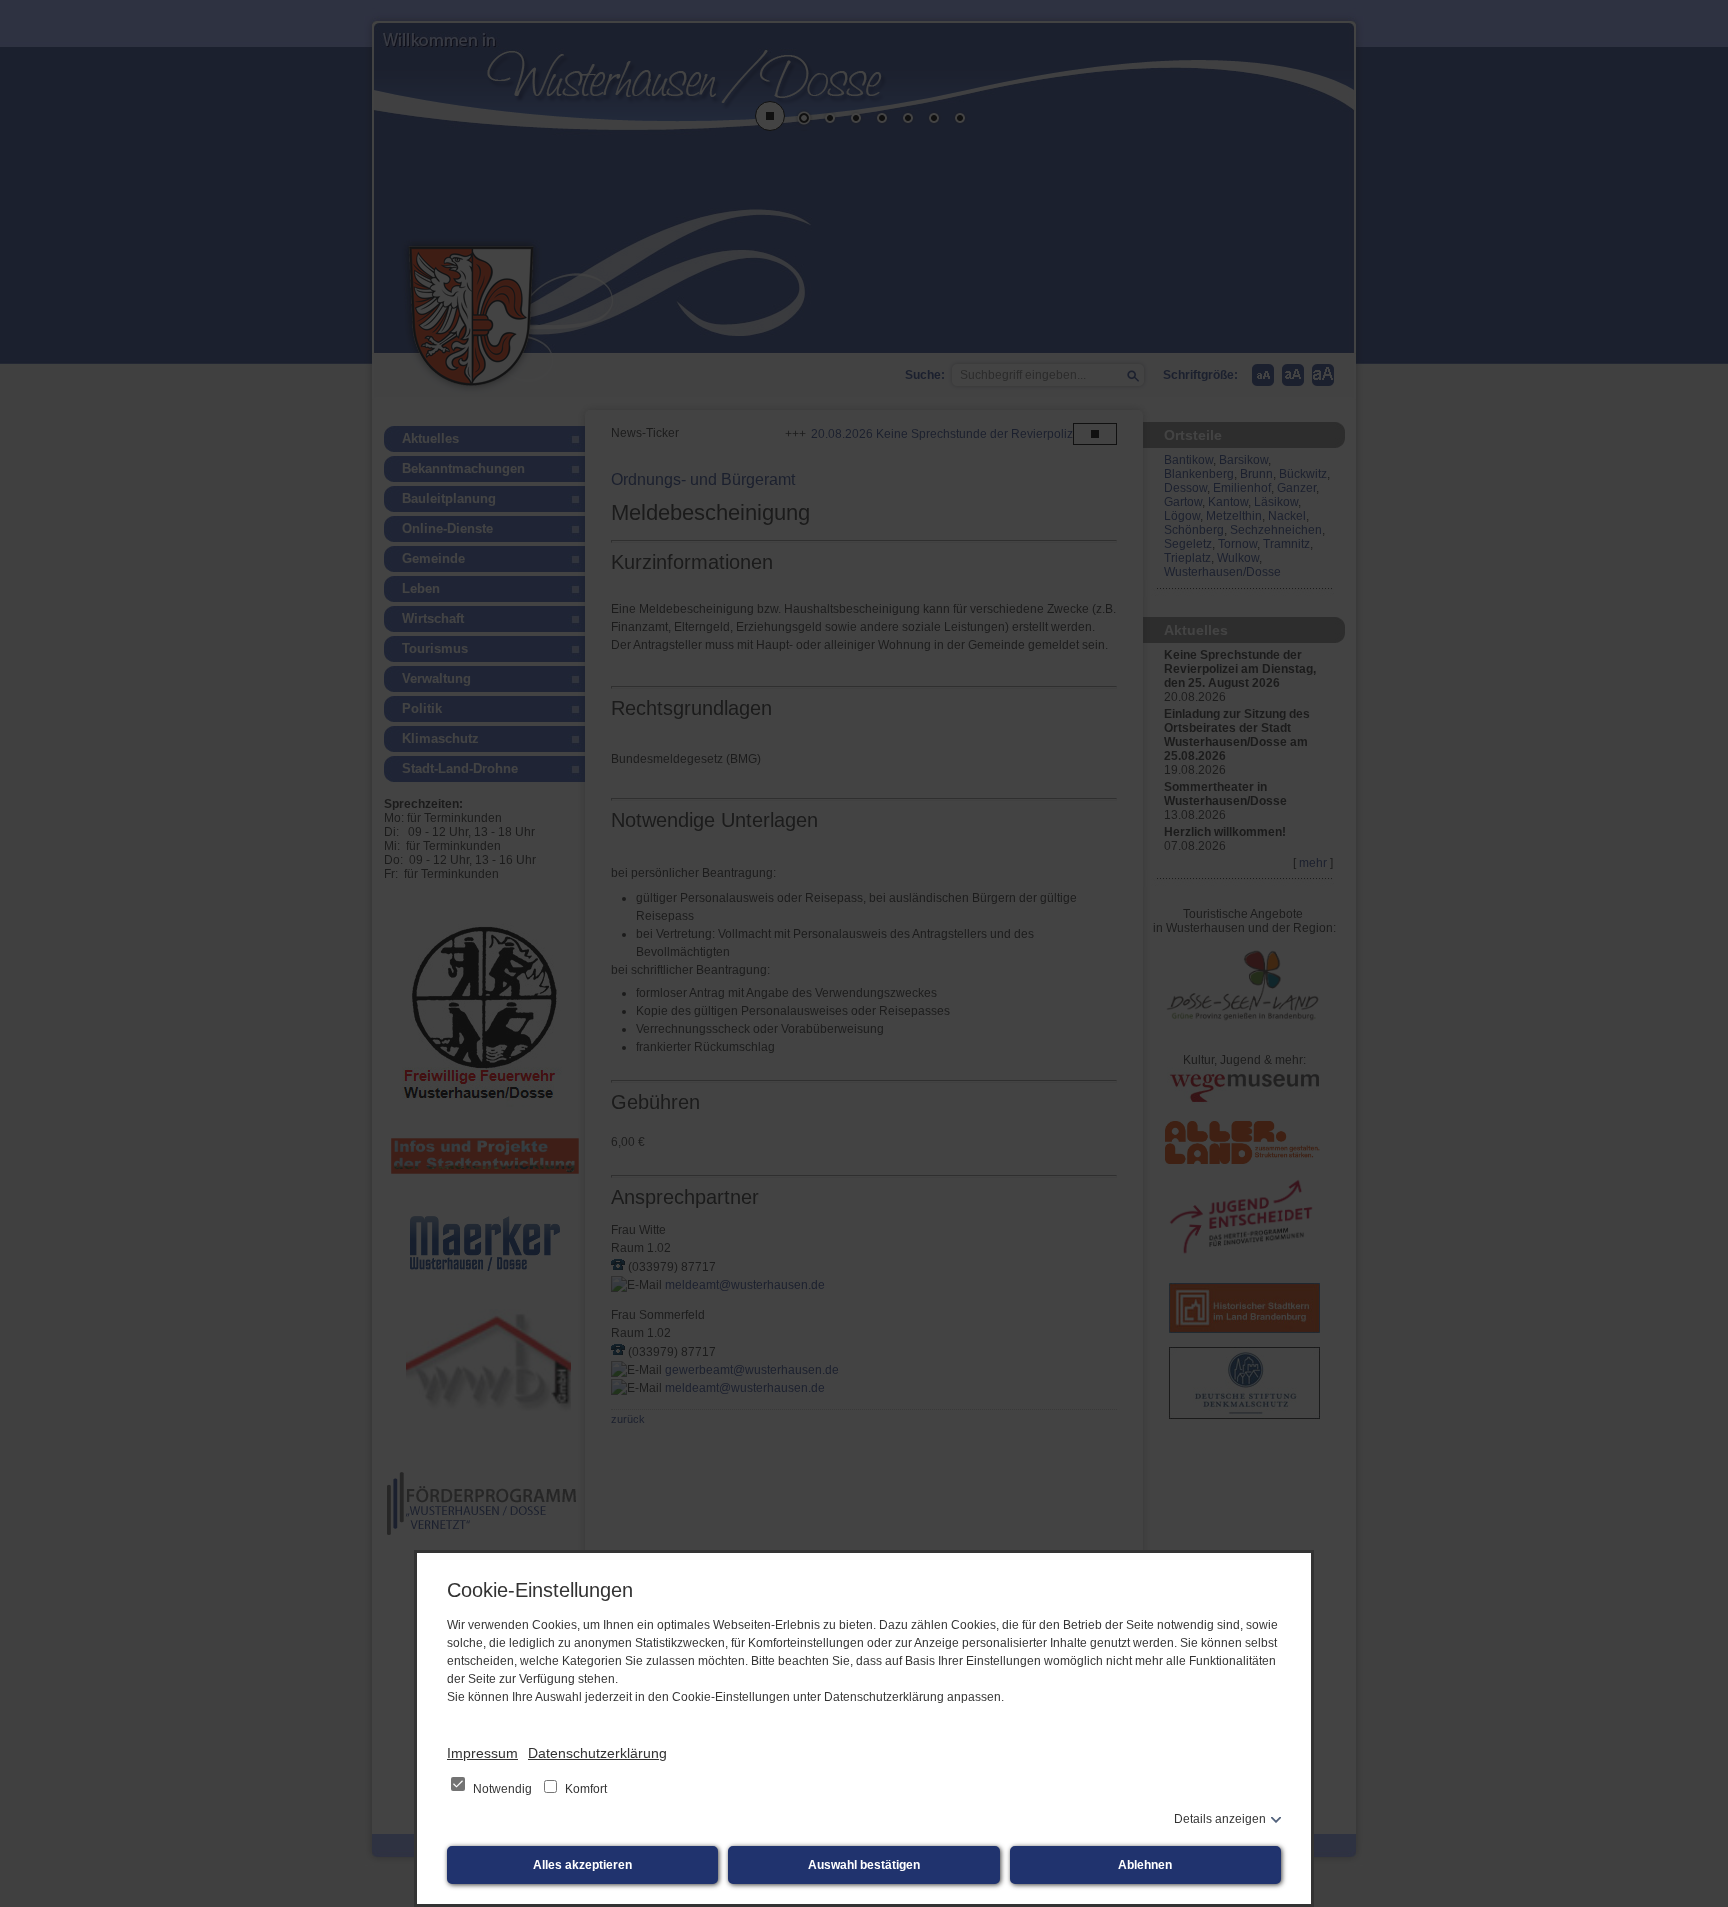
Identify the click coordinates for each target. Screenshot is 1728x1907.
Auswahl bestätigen (864, 1865)
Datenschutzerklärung (597, 1753)
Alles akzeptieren (582, 1865)
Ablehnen (1145, 1865)
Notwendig (502, 1789)
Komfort (584, 1789)
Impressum (482, 1753)
